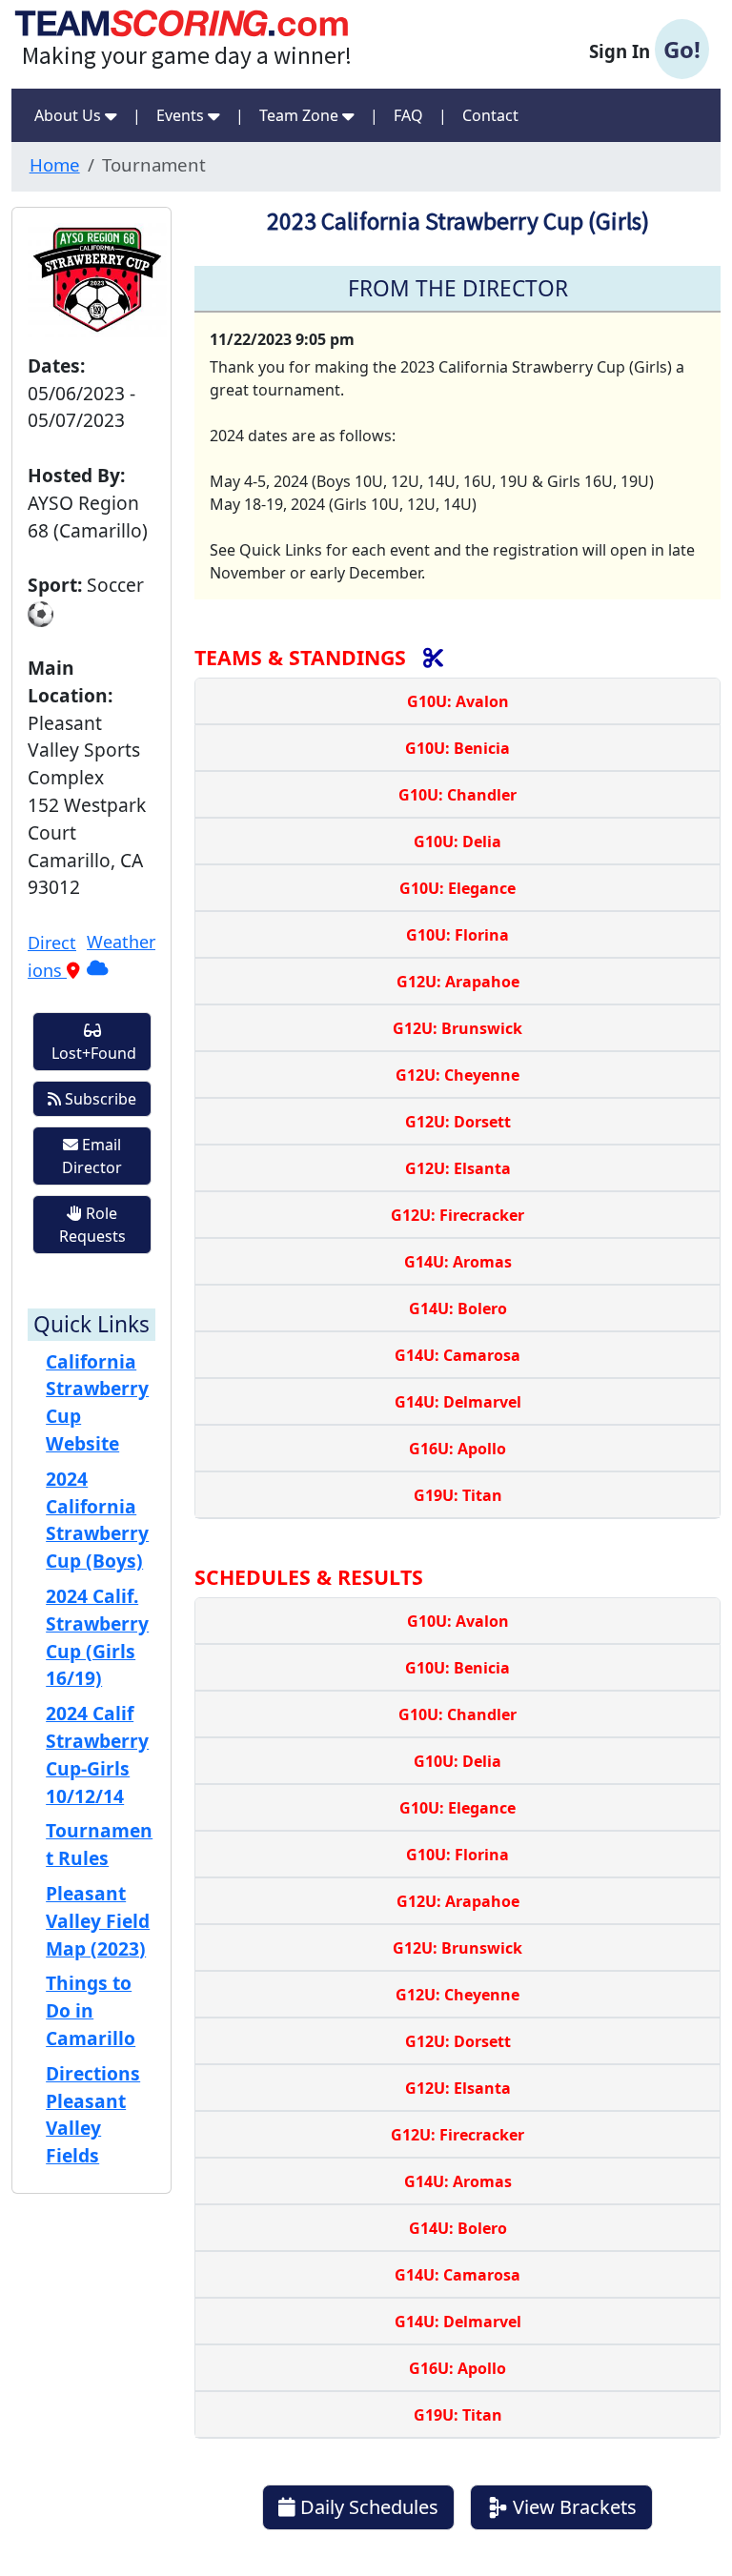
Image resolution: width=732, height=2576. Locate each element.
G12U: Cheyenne (457, 1075)
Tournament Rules (99, 1844)
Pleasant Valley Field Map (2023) (98, 1921)
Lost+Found (92, 1053)
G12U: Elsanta (458, 1168)
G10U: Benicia (457, 748)
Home (55, 164)
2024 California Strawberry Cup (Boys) (97, 1520)
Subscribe (99, 1099)
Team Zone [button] (301, 115)
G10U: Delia (457, 842)
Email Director (92, 1156)
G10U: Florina (457, 935)
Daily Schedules (367, 2507)
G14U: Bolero (458, 1308)
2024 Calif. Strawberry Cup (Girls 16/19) (97, 1637)
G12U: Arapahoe (458, 982)
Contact (490, 115)
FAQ (408, 115)
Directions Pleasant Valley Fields (93, 2114)
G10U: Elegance (457, 888)
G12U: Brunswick (457, 1028)
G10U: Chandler (457, 795)
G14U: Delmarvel (458, 1402)
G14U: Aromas (458, 1262)
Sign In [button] (645, 49)
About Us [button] (70, 115)
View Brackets (572, 2507)
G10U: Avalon (458, 701)
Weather (121, 942)
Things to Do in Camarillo (91, 2010)
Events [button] (182, 115)
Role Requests (92, 1225)
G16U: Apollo (457, 1449)
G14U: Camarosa (457, 1355)
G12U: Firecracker (457, 1215)
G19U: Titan (458, 1495)
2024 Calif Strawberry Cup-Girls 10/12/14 (97, 1754)
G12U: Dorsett (458, 1122)
